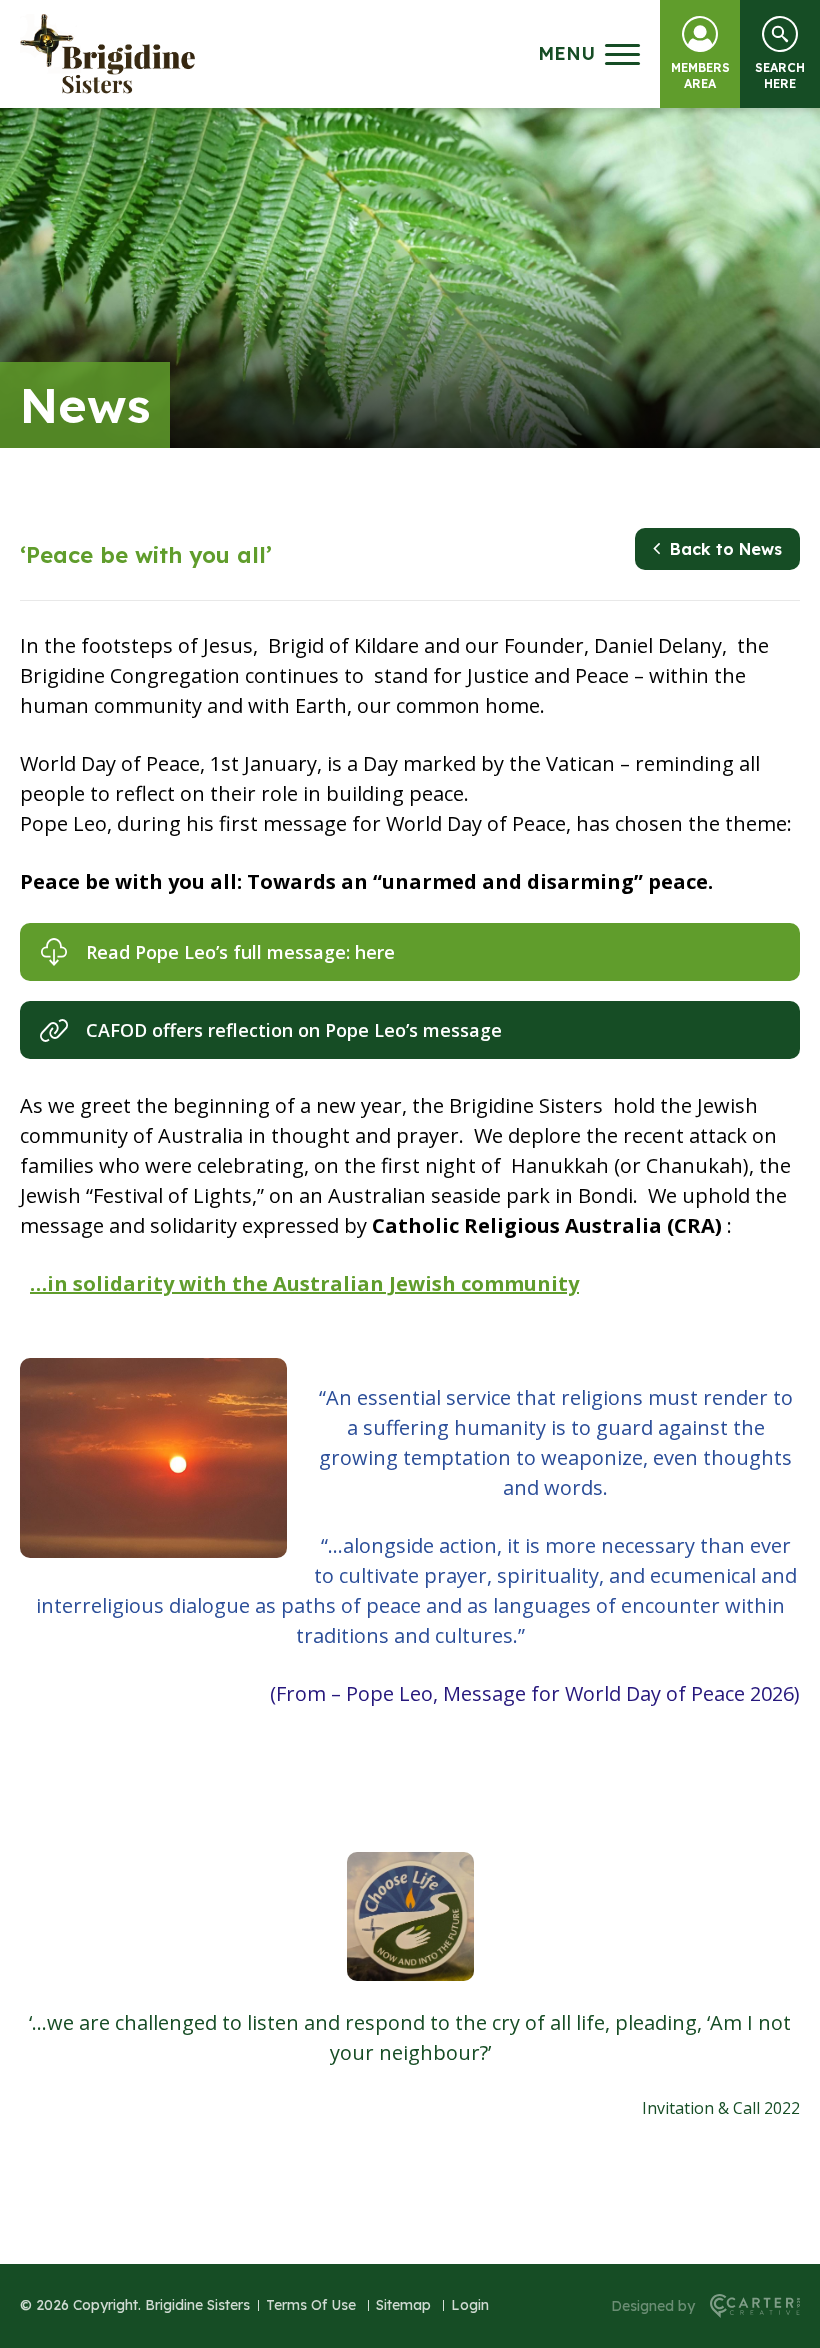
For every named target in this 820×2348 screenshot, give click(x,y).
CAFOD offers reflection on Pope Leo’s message (294, 1030)
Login (470, 2305)
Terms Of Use (311, 2305)
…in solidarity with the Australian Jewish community (304, 1283)
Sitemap (403, 2305)
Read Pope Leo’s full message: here (240, 952)
